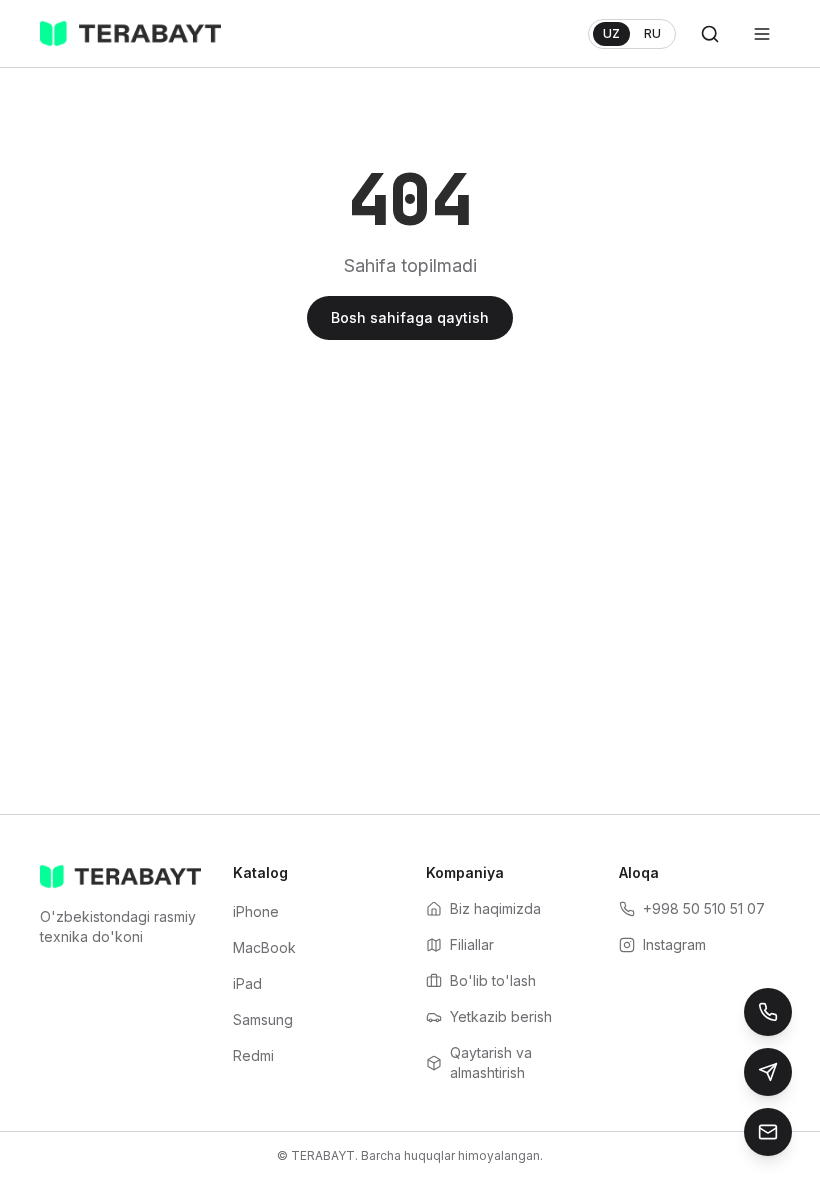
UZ (611, 33)
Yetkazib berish (501, 1016)
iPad (247, 983)
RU (652, 33)
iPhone (256, 911)
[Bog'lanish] (768, 1132)
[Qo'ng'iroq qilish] (768, 1012)
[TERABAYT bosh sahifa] (130, 34)
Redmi (253, 1055)
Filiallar (472, 944)
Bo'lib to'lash (493, 980)
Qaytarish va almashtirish (491, 1062)
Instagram (674, 944)
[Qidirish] (710, 34)
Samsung (263, 1019)
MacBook (264, 947)
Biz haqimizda (495, 908)
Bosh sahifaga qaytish (410, 317)
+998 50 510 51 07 (704, 908)
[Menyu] (762, 34)
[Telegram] (768, 1072)
